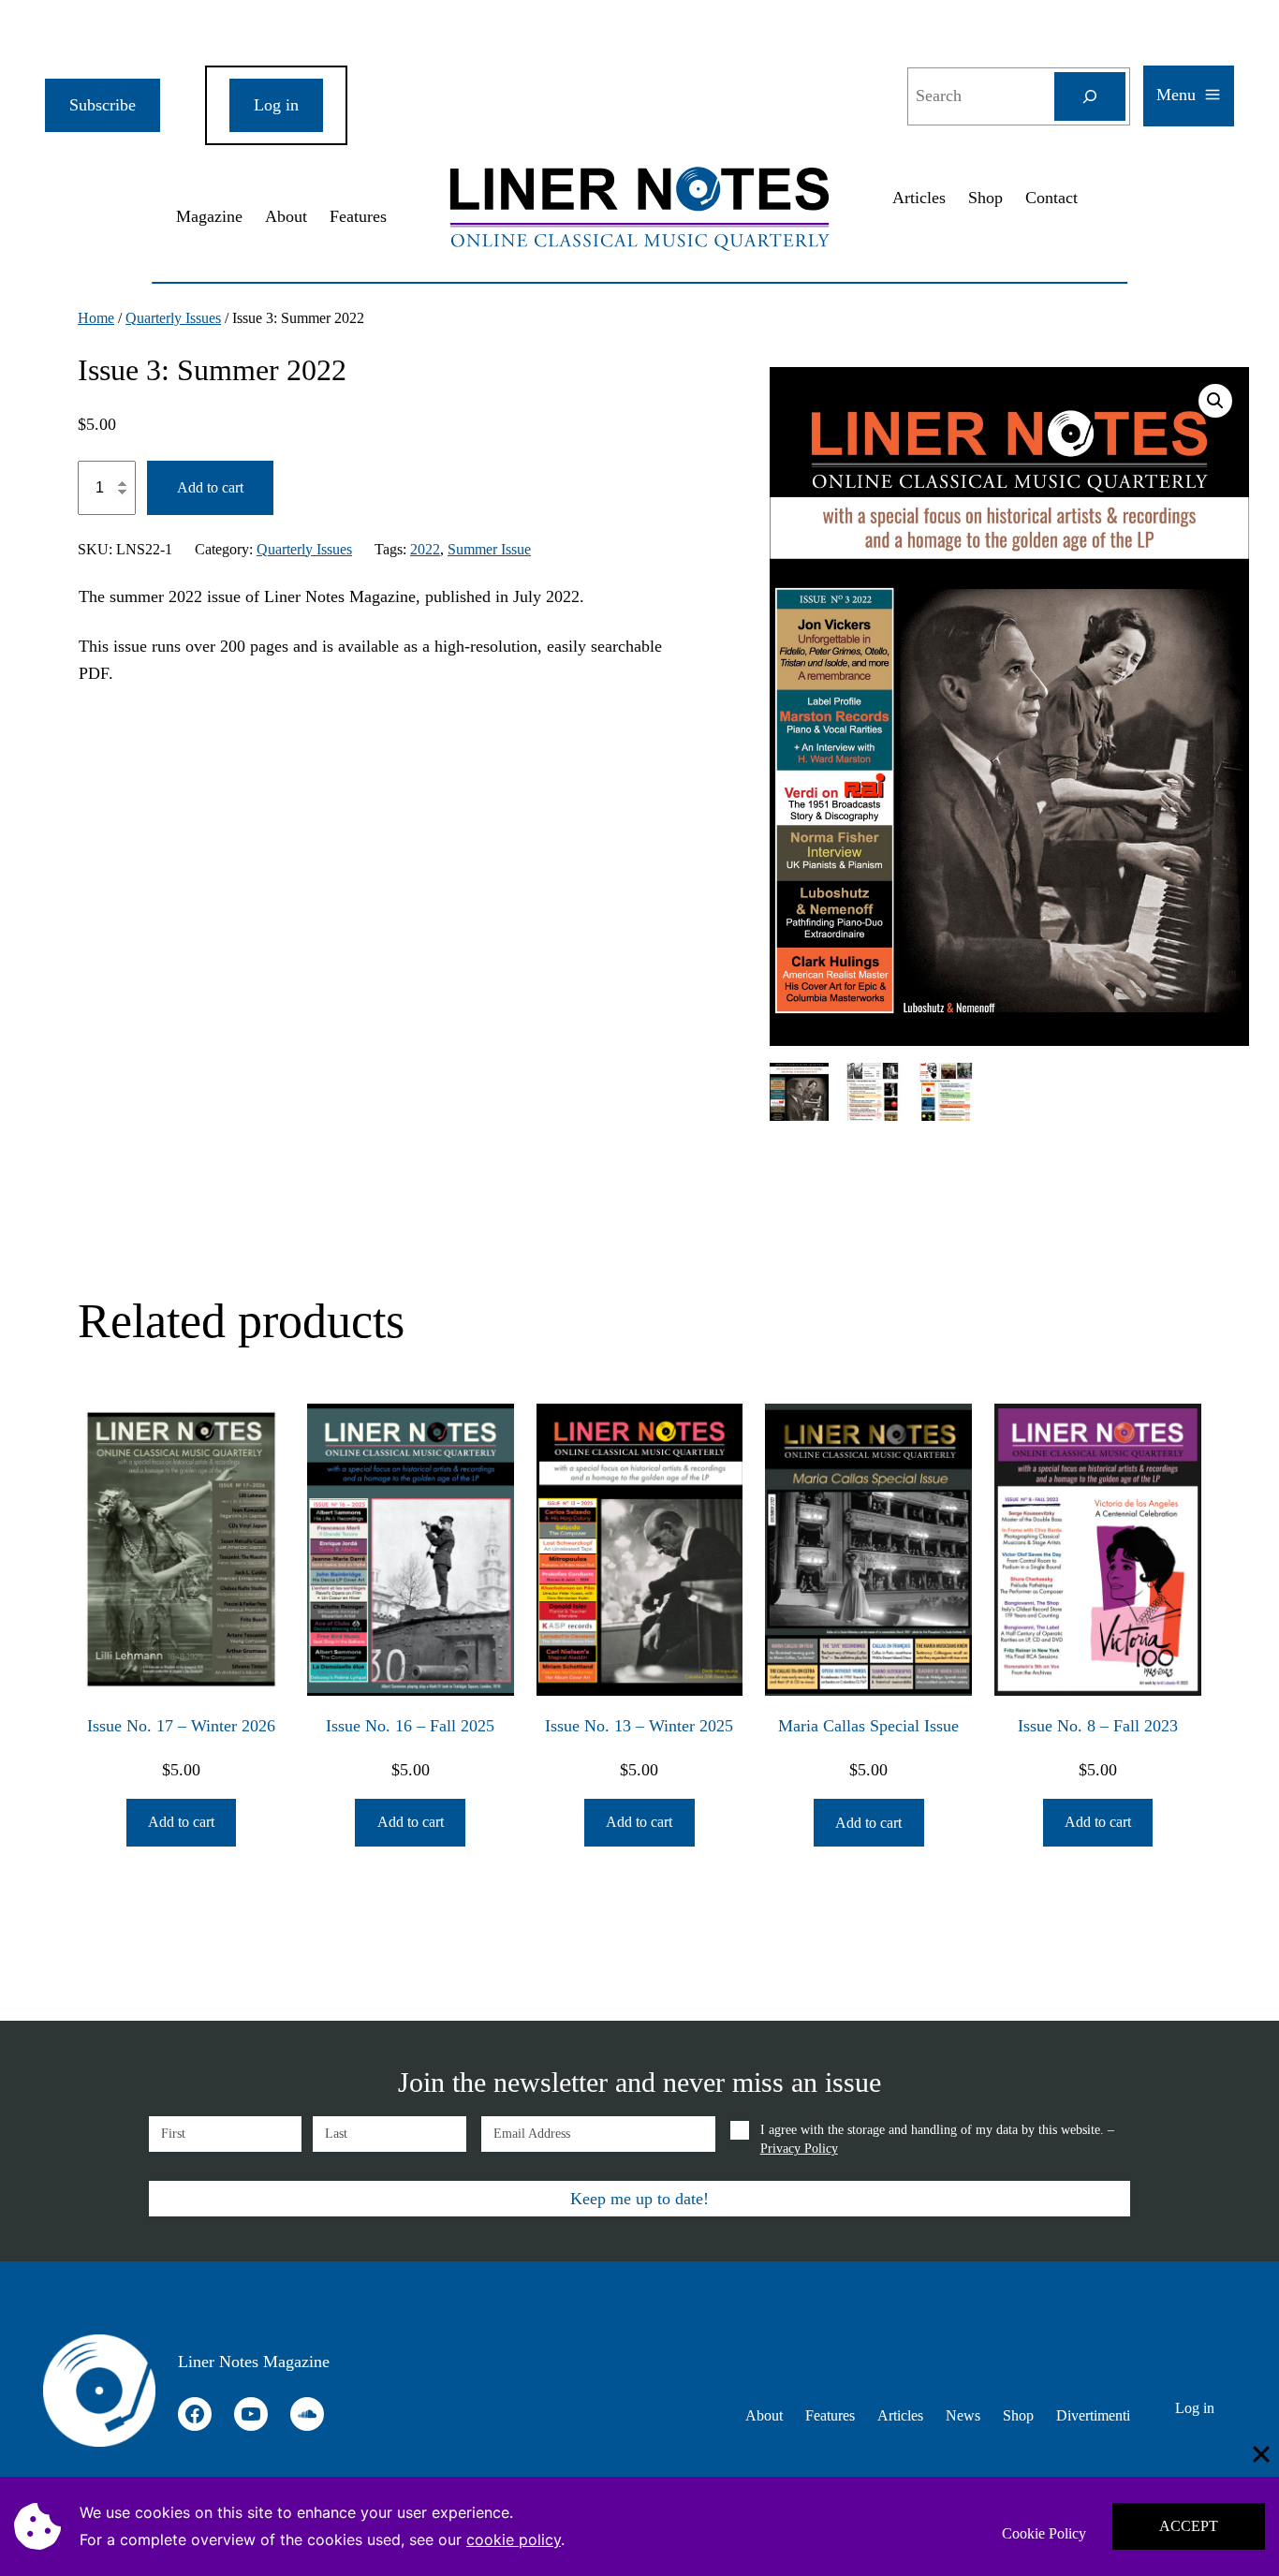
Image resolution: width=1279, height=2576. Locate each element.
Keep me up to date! (639, 2199)
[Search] (1090, 96)
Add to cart (210, 487)
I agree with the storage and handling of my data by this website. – (937, 2139)
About (286, 216)
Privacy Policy (799, 2149)
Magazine (209, 216)
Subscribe (103, 105)
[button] (1215, 401)
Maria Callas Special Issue (868, 1726)
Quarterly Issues (173, 318)
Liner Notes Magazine (254, 2362)
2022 (425, 549)
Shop (985, 198)
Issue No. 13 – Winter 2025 (639, 1726)
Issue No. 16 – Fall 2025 (410, 1726)
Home (96, 318)
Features (358, 216)
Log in (276, 105)
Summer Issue (489, 549)
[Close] (1261, 2454)
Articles (919, 198)
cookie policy (514, 2539)
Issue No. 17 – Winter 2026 (181, 1726)
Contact (1051, 198)
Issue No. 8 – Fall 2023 (1098, 1726)
